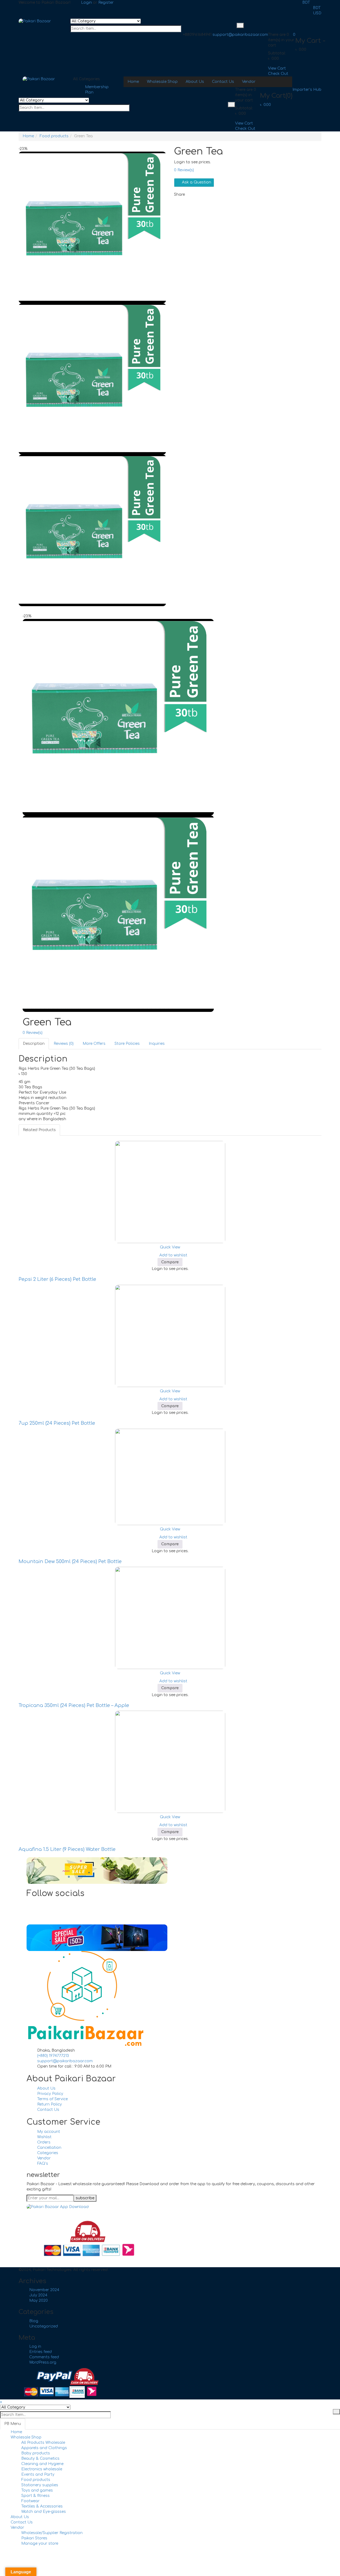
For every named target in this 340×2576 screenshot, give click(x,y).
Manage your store (40, 2543)
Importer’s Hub (307, 90)
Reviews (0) (64, 1044)
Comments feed (44, 2357)
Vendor (17, 2528)
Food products (54, 136)
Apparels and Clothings (44, 2448)
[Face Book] (39, 1903)
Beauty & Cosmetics (40, 2459)
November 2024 (44, 2290)
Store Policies (127, 1044)
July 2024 (38, 2295)
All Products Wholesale (43, 2443)
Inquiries (157, 1044)
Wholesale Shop (26, 2437)
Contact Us (22, 2522)
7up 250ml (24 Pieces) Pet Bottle (57, 1423)
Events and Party (38, 2474)
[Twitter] (39, 1908)
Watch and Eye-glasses (44, 2512)
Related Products (39, 1130)
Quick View (170, 1247)
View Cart (277, 68)
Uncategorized (44, 2326)
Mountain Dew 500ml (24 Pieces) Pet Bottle (70, 1561)
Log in (35, 2346)
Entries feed (41, 2352)
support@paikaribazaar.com (240, 35)
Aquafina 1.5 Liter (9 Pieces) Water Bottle (67, 1849)
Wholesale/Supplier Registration (52, 2533)
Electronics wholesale (42, 2469)
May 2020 (39, 2301)
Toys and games (37, 2490)
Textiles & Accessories (42, 2506)
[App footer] (58, 2207)
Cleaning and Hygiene (42, 2464)
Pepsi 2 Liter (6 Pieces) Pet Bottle (57, 1279)
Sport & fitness (35, 2496)
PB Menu (13, 2424)
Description (34, 1044)
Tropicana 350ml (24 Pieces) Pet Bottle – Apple (74, 1705)
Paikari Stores (34, 2538)
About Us (20, 2517)
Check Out (278, 74)
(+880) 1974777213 (53, 2056)
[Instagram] (39, 1914)
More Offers (94, 1044)
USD (317, 13)
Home (28, 136)
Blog (34, 2321)
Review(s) (184, 170)
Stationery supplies (40, 2485)
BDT (306, 3)
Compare (170, 1262)
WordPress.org (43, 2362)
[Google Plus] (39, 1919)
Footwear (30, 2501)
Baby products (36, 2453)
